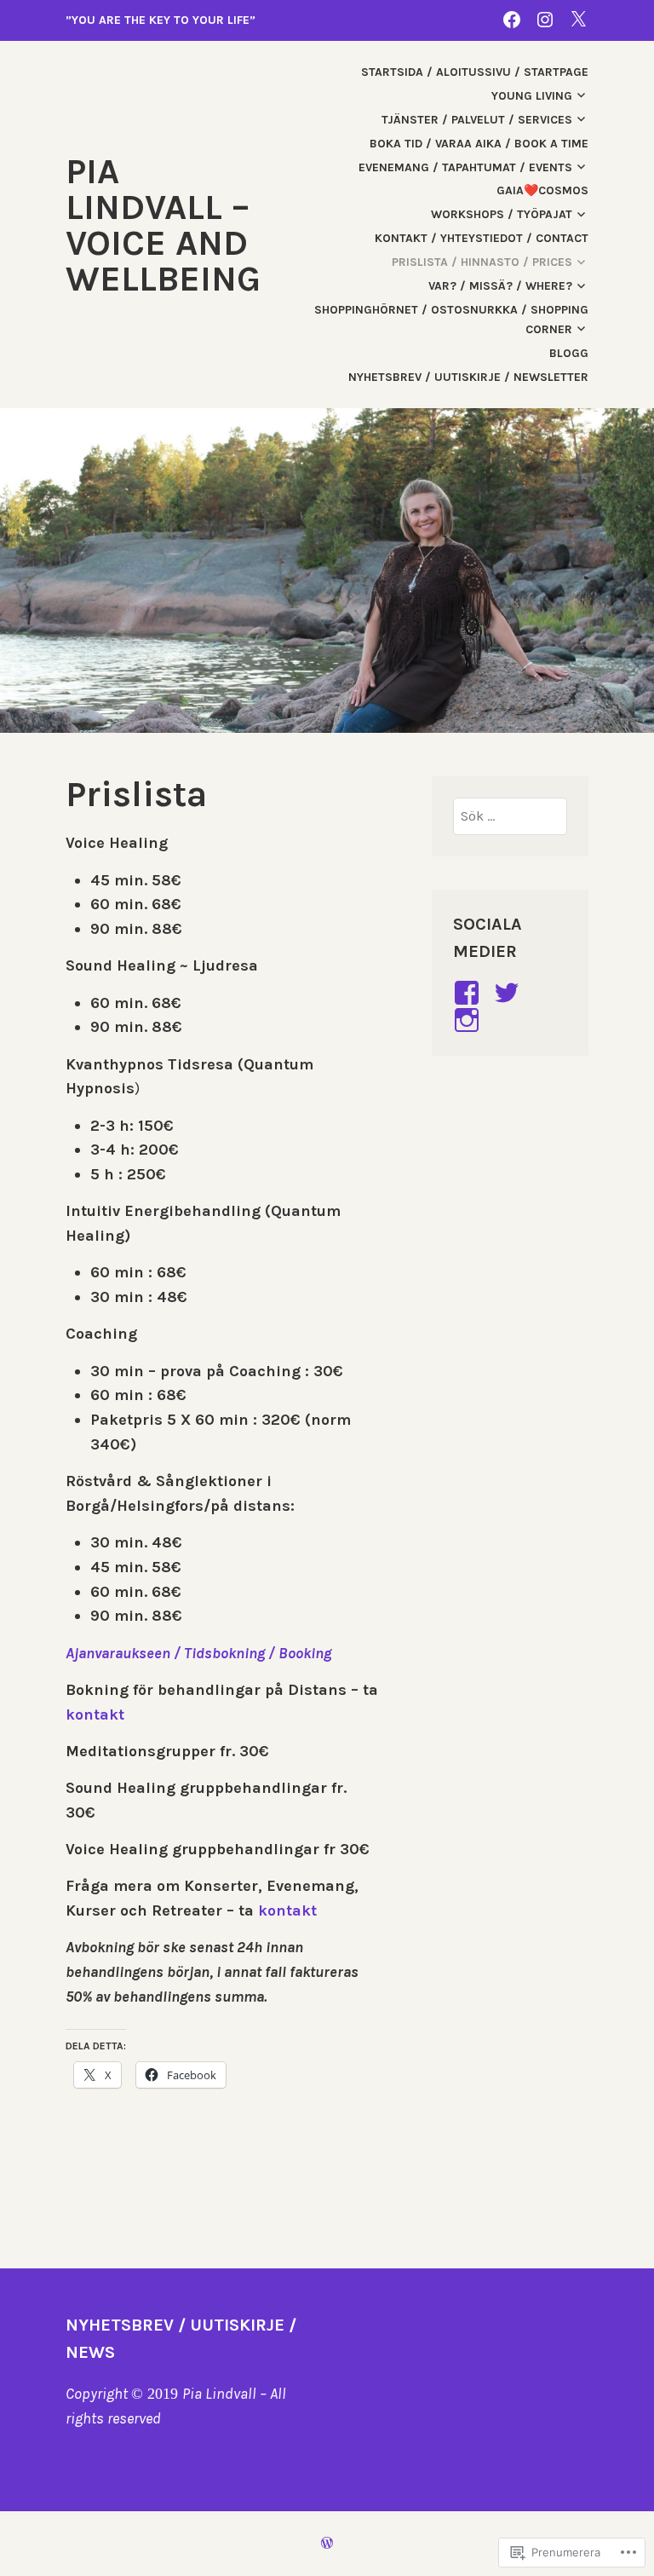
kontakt (95, 1714)
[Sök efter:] (510, 816)
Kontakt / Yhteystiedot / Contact (482, 238)
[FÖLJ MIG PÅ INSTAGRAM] (545, 19)
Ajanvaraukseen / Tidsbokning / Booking (198, 1653)
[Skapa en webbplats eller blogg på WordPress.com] (327, 2543)
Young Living (532, 96)
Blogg (569, 353)
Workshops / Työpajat (502, 214)
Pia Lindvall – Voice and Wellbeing (163, 225)
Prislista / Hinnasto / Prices (482, 262)
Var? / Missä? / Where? (500, 286)
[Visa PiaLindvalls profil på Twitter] (510, 993)
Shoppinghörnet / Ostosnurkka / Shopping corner (451, 319)
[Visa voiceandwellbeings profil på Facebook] (470, 993)
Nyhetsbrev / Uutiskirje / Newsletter (468, 377)
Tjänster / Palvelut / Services (477, 120)
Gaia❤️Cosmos (542, 190)
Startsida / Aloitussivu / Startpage (475, 72)
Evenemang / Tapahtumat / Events (465, 167)
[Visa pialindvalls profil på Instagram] (470, 1020)
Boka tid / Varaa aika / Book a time (479, 144)
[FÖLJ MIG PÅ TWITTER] (578, 19)
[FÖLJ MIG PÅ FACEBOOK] (512, 19)
